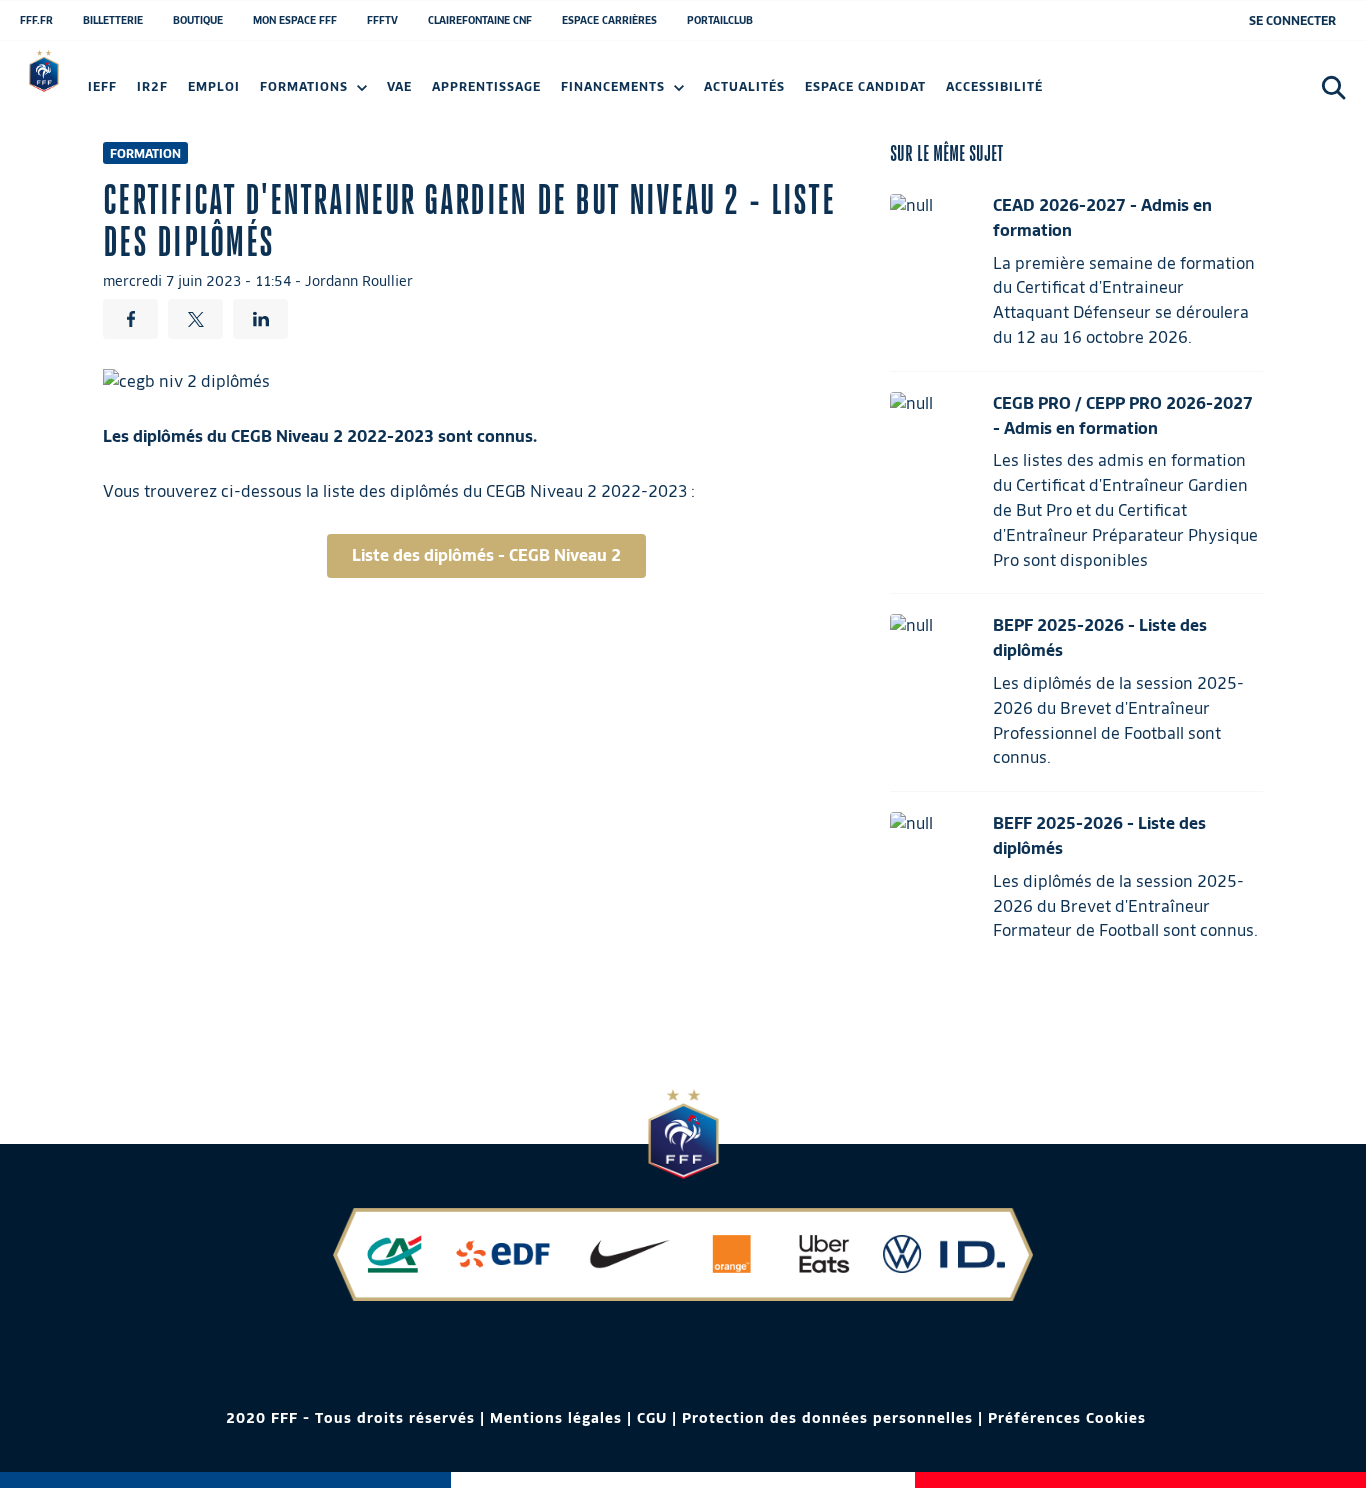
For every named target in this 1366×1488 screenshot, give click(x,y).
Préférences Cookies (1067, 1418)
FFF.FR (36, 20)
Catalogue (126, 92)
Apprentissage (486, 86)
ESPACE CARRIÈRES (609, 20)
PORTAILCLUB (720, 20)
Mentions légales (556, 1418)
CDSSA (1241, 92)
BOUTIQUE (198, 20)
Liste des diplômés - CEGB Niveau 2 (486, 555)
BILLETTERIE (113, 20)
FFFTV (382, 20)
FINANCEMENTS (615, 86)
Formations (306, 86)
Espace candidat (865, 86)
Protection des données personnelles (827, 1418)
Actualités (744, 86)
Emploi (214, 86)
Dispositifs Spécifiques (1112, 92)
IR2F (152, 86)
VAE (399, 86)
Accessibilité (994, 86)
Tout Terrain (798, 92)
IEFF (102, 86)
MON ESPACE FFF (295, 20)
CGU (652, 1418)
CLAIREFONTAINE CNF (480, 20)
